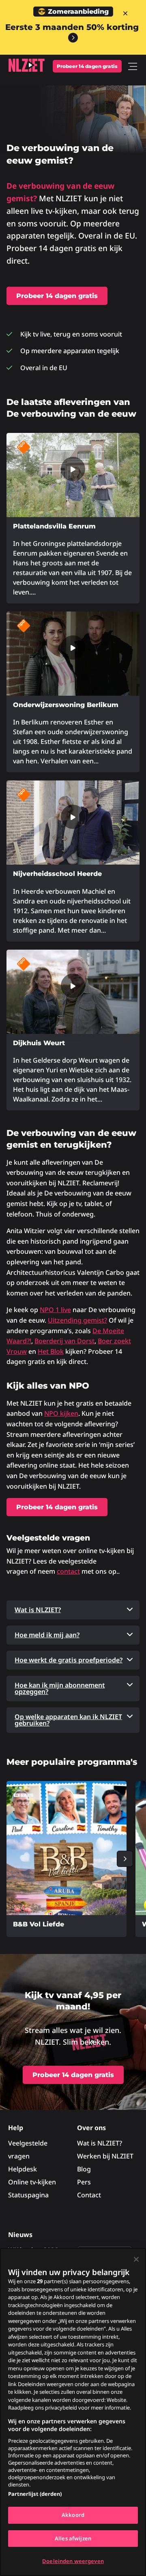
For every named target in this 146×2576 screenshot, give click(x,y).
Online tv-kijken (32, 2182)
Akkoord (73, 2515)
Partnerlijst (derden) (35, 2494)
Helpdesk (23, 2169)
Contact (89, 2195)
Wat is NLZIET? (38, 1610)
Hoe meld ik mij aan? (47, 1635)
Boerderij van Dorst (64, 1341)
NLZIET (26, 65)
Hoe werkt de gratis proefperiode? (69, 1660)
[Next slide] (125, 1859)
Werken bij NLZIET (105, 2156)
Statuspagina (28, 2195)
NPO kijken (61, 1413)
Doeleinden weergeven (73, 2561)
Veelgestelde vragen (28, 2150)
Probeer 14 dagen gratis (87, 66)
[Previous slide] (21, 1859)
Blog (84, 2169)
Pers (84, 2182)
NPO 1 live (55, 1310)
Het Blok (51, 1351)
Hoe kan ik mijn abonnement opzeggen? (60, 1688)
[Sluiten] (136, 2259)
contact (68, 1571)
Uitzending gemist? (77, 1320)
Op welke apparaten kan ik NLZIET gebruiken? (68, 1720)
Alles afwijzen (73, 2538)
